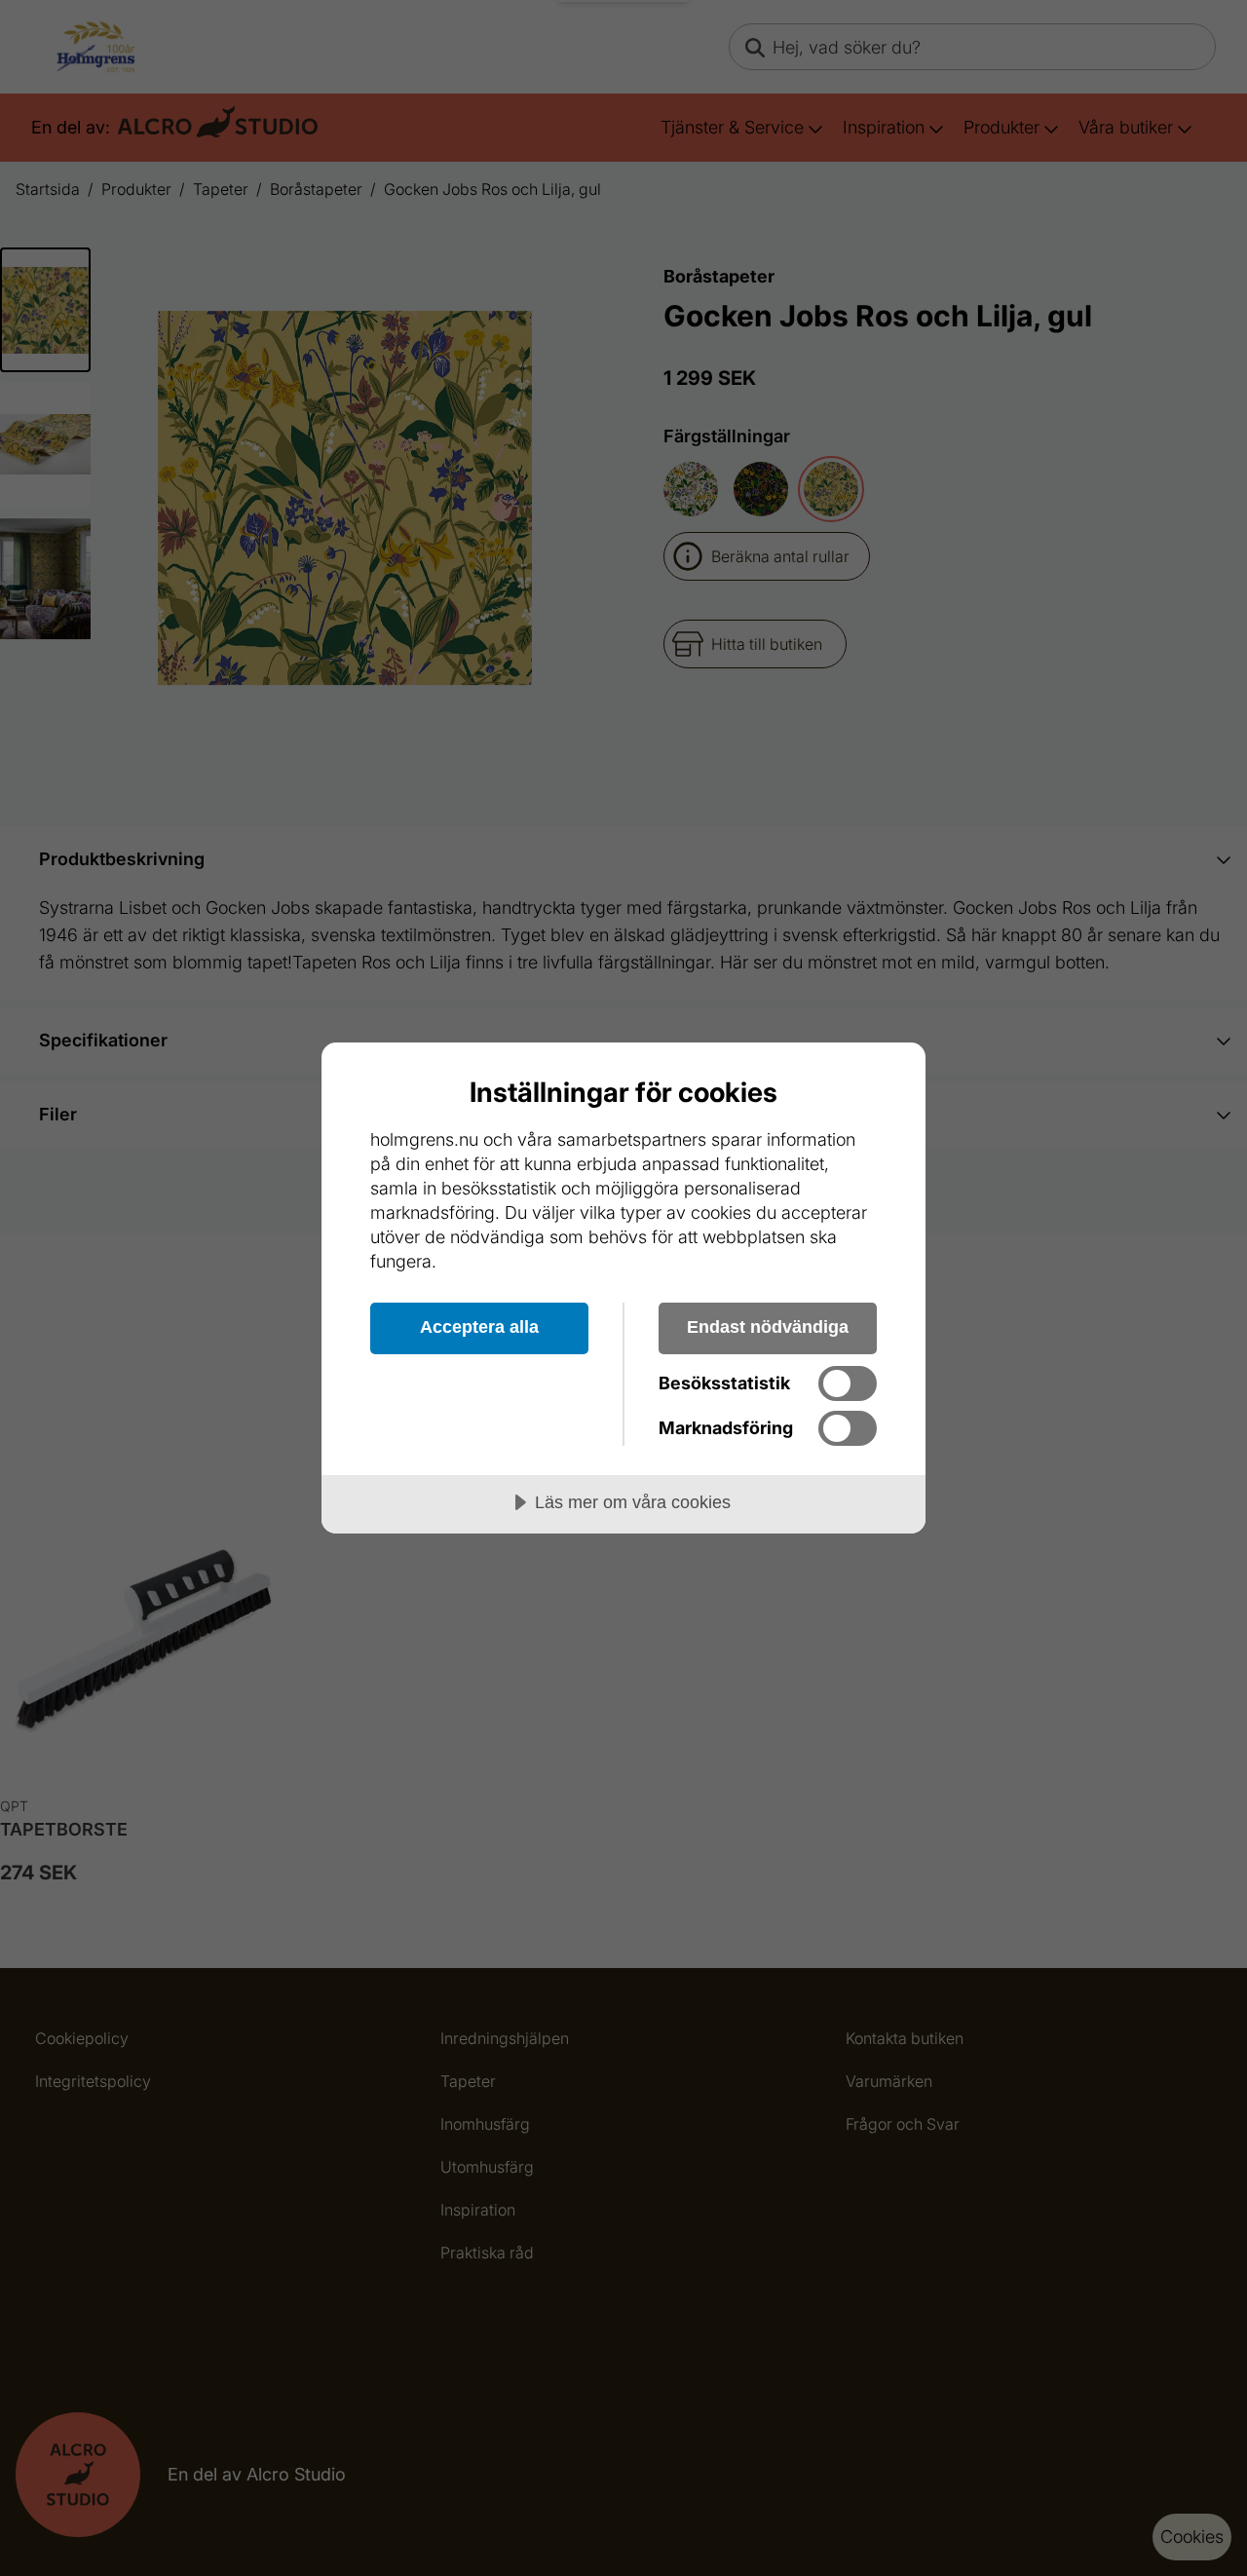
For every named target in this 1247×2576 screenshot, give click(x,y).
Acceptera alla (479, 1327)
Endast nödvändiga (768, 1327)
